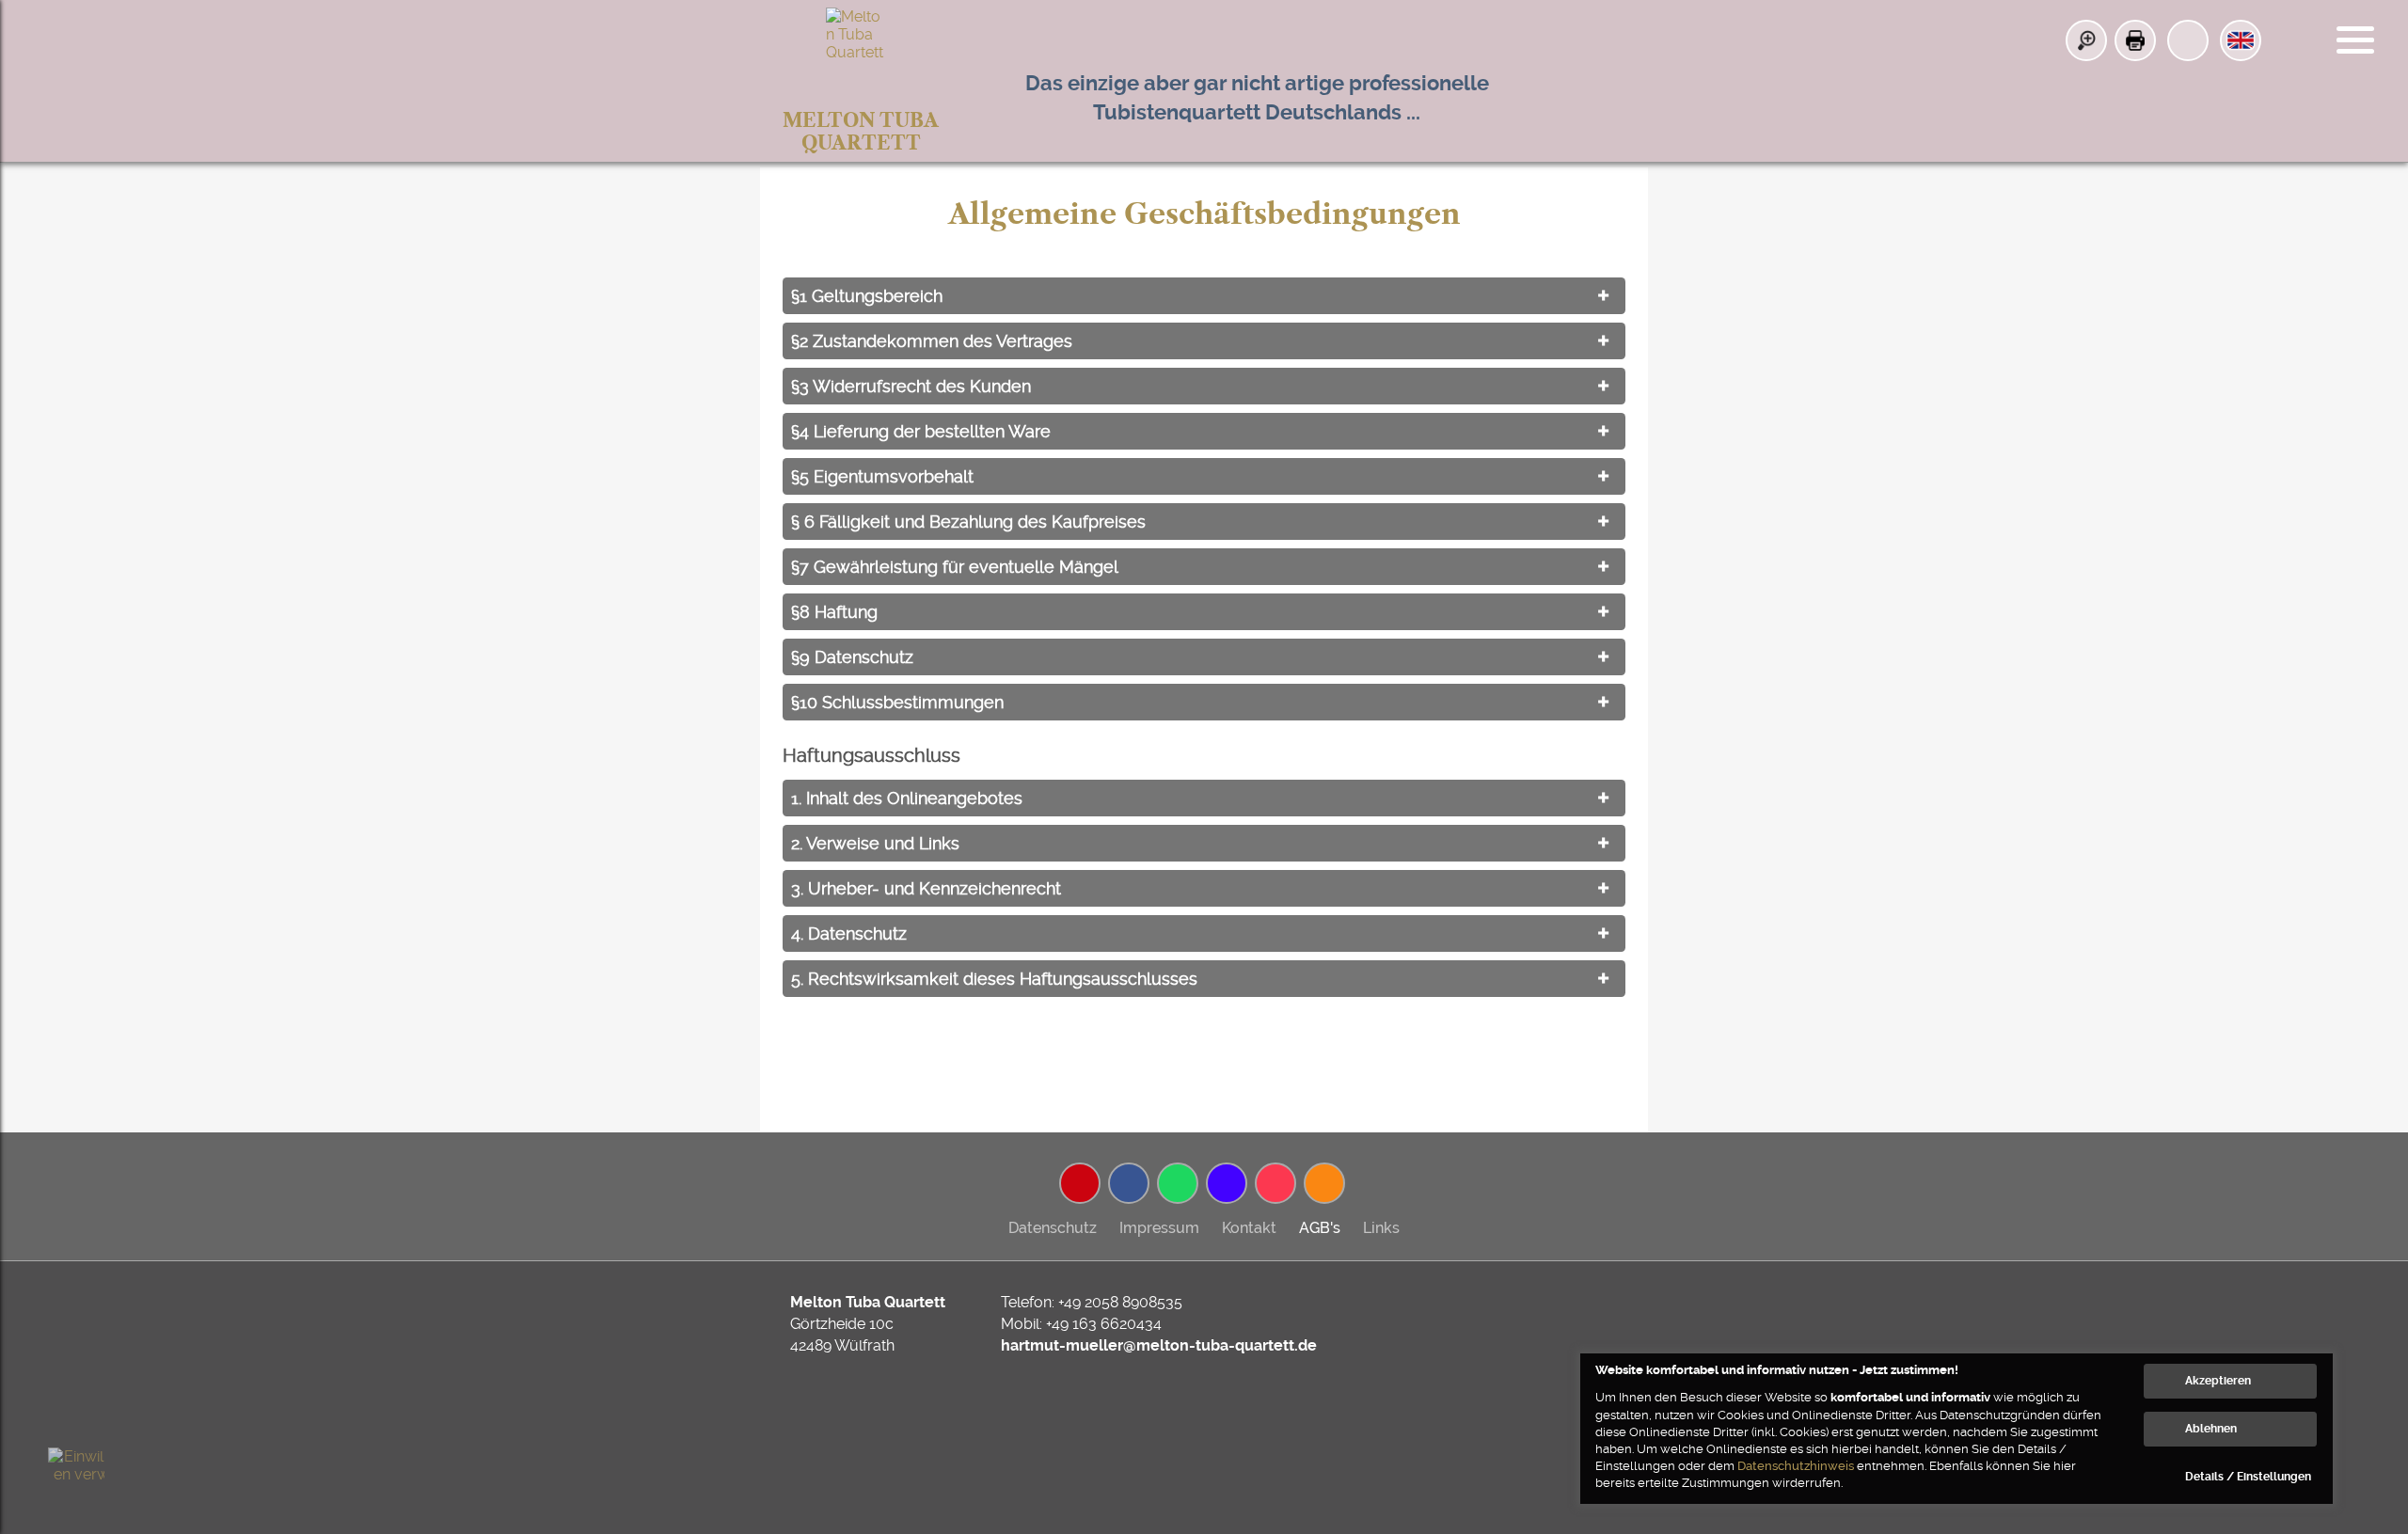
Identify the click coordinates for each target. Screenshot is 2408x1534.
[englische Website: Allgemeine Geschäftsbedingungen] (2241, 40)
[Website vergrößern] (2086, 40)
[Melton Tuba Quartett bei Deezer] (1324, 1183)
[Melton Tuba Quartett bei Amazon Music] (1227, 1183)
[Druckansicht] (2135, 40)
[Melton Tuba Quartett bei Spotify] (1178, 1183)
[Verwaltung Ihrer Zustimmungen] (76, 1476)
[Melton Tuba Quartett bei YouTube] (1080, 1183)
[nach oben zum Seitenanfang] (2332, 1225)
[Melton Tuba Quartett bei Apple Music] (1275, 1183)
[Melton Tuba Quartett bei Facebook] (1129, 1183)
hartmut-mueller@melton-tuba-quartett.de (1159, 1345)
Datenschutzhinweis (1796, 1466)
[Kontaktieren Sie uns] (2188, 40)
